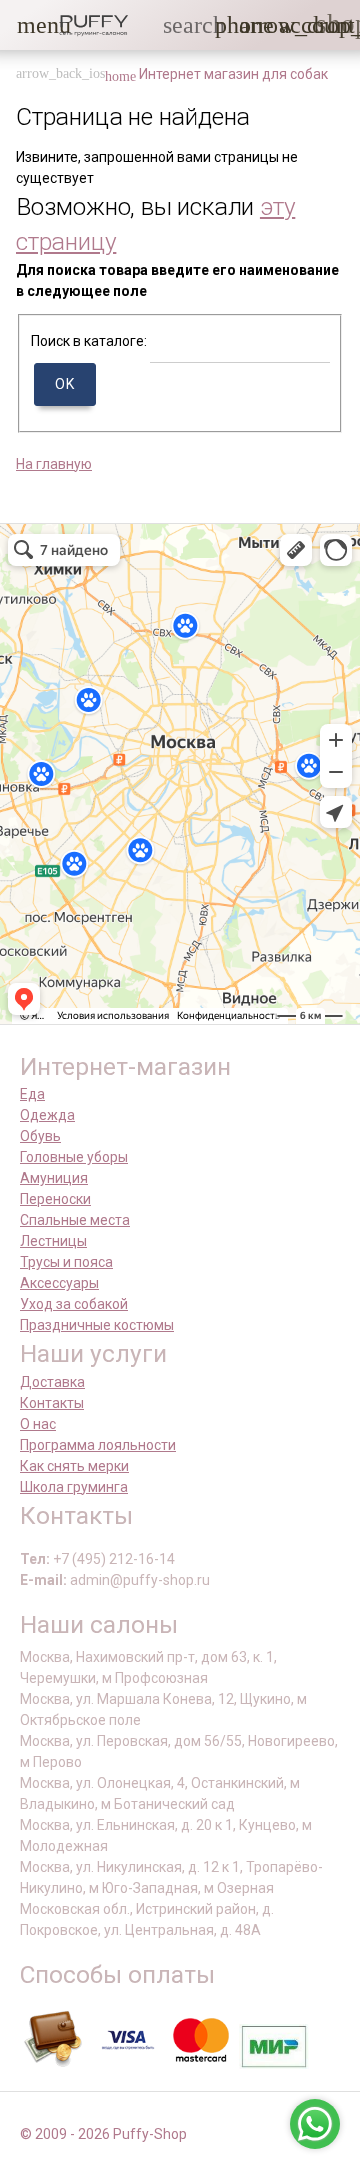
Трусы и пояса (66, 1262)
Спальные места (75, 1220)
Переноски (55, 1199)
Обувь (40, 1136)
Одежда (47, 1115)
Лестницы (53, 1241)
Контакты (52, 1403)
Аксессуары (59, 1283)
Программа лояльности (98, 1445)
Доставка (52, 1382)
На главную (54, 464)
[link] (291, 25)
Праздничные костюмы (97, 1325)
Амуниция (54, 1178)
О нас (38, 1424)
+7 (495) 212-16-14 (114, 1559)
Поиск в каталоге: (89, 341)
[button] (29, 25)
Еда (32, 1094)
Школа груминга (74, 1487)
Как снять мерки (74, 1466)
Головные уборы (74, 1157)
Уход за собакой (74, 1304)
